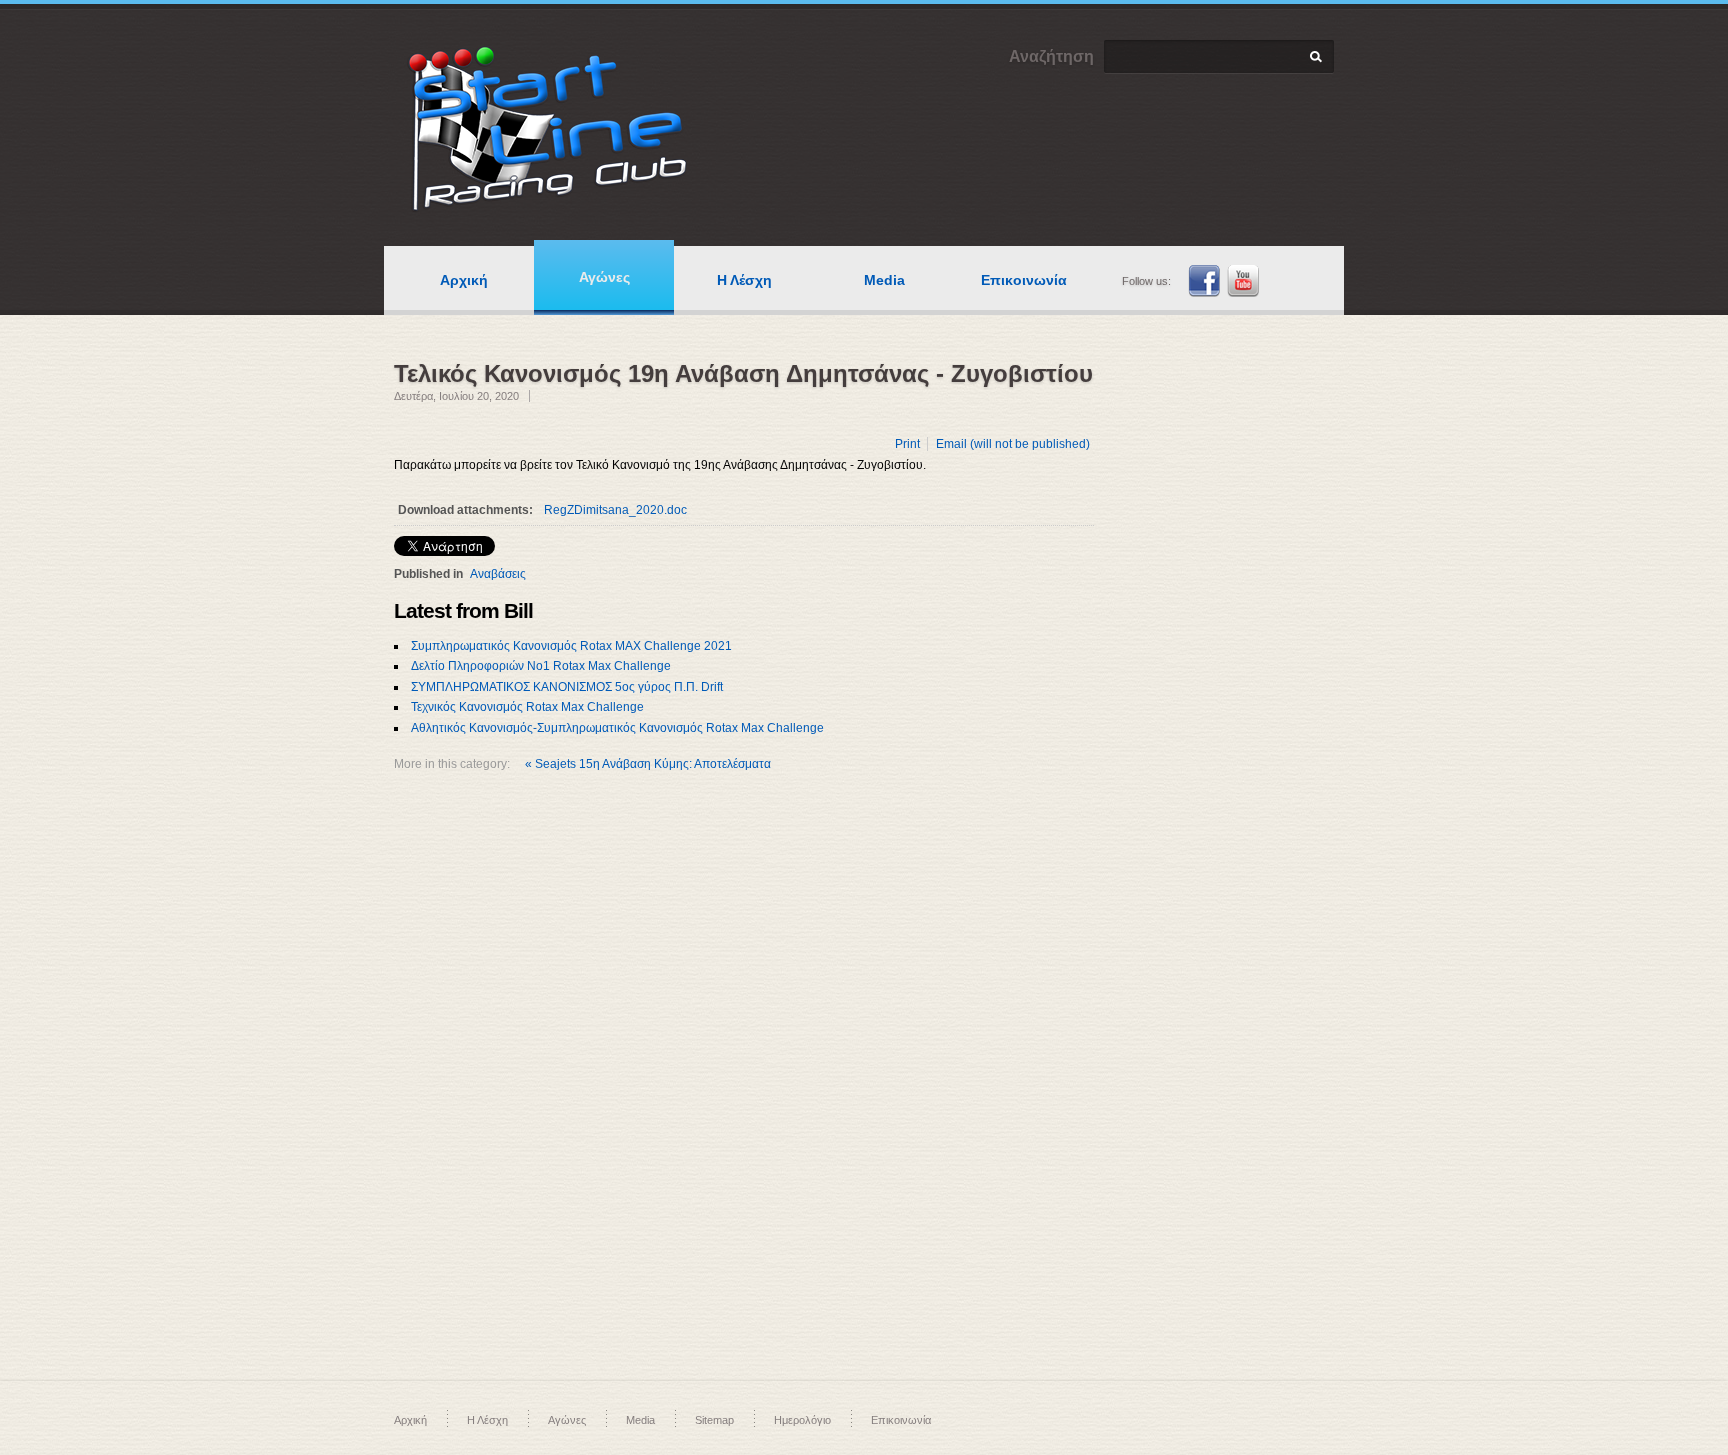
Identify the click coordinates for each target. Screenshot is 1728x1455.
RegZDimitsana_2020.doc (615, 510)
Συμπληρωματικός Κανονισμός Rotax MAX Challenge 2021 (571, 646)
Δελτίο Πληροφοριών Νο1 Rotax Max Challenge (541, 666)
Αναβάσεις (498, 574)
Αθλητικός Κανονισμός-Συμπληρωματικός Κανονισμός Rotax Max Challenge (617, 728)
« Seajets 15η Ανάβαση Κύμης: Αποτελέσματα (648, 764)
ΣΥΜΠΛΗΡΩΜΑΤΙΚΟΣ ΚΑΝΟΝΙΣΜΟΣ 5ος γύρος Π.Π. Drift (567, 687)
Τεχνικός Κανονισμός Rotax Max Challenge (527, 707)
